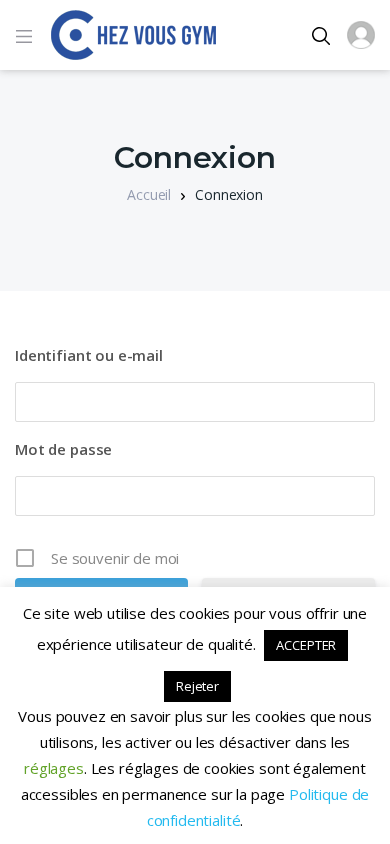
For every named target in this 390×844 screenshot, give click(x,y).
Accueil (149, 194)
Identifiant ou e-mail (89, 355)
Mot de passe (63, 449)
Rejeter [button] (197, 686)
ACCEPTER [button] (306, 645)
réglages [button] (54, 768)
